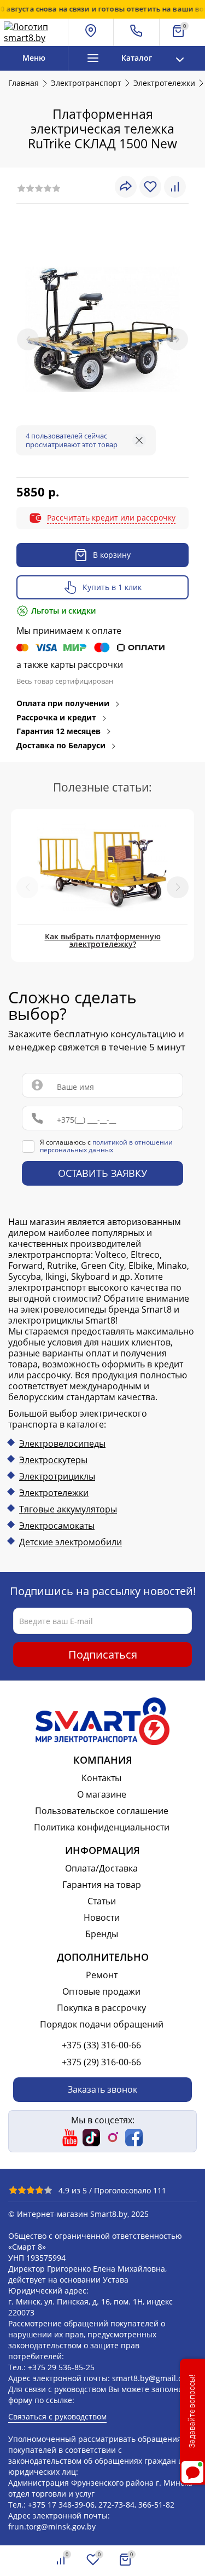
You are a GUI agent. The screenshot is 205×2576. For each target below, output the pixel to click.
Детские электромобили (71, 1542)
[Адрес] (91, 32)
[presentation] (28, 339)
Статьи (102, 1901)
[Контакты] (136, 32)
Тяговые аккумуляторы (68, 1509)
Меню (34, 58)
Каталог (137, 58)
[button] (178, 888)
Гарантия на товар (102, 1885)
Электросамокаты (57, 1526)
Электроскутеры (53, 1460)
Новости (102, 1917)
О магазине (102, 1794)
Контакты (101, 1778)
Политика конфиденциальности (102, 1827)
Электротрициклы (57, 1476)
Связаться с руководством (57, 2416)
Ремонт (102, 1975)
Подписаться (103, 1654)
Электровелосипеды (62, 1443)
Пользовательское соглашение (102, 1811)
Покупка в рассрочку (101, 2008)
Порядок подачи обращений (102, 2024)
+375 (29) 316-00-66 (101, 2062)
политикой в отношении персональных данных (106, 1146)
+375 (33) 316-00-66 (101, 2045)
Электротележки (54, 1493)
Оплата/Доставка (101, 1868)
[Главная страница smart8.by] (34, 32)
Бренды (102, 1934)
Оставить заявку (102, 1174)
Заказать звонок (102, 2089)
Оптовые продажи (101, 1991)
